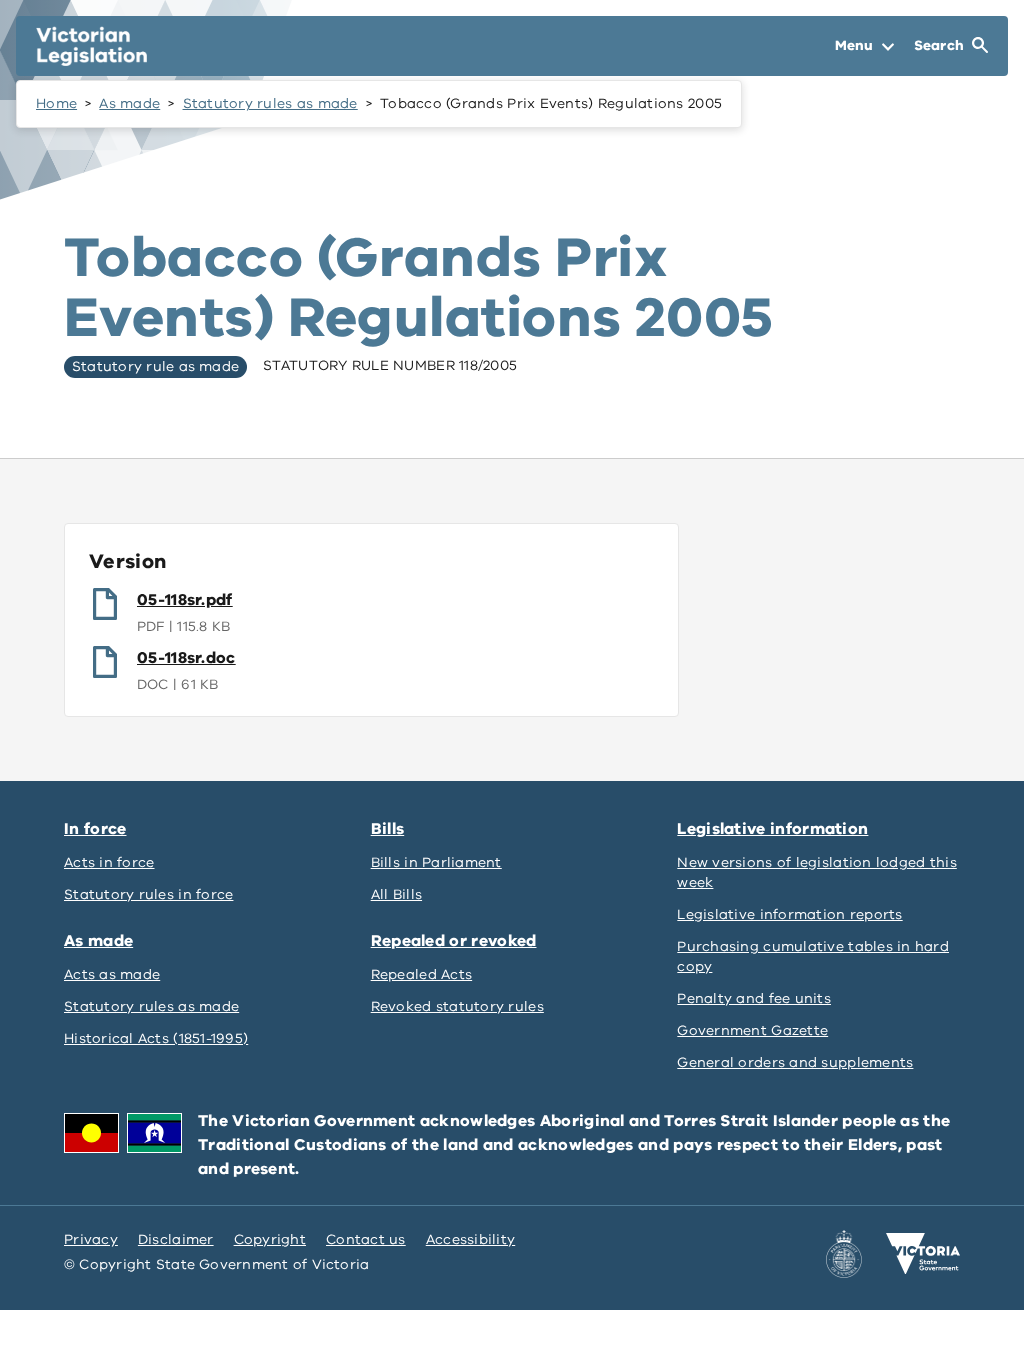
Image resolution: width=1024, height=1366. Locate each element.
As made (129, 103)
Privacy (91, 1239)
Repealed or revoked (454, 941)
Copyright (270, 1239)
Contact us (366, 1239)
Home (56, 103)
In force (95, 829)
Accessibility (471, 1239)
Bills (388, 829)
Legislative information (772, 829)
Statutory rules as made (270, 103)
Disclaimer (176, 1239)
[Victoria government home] (923, 1254)
